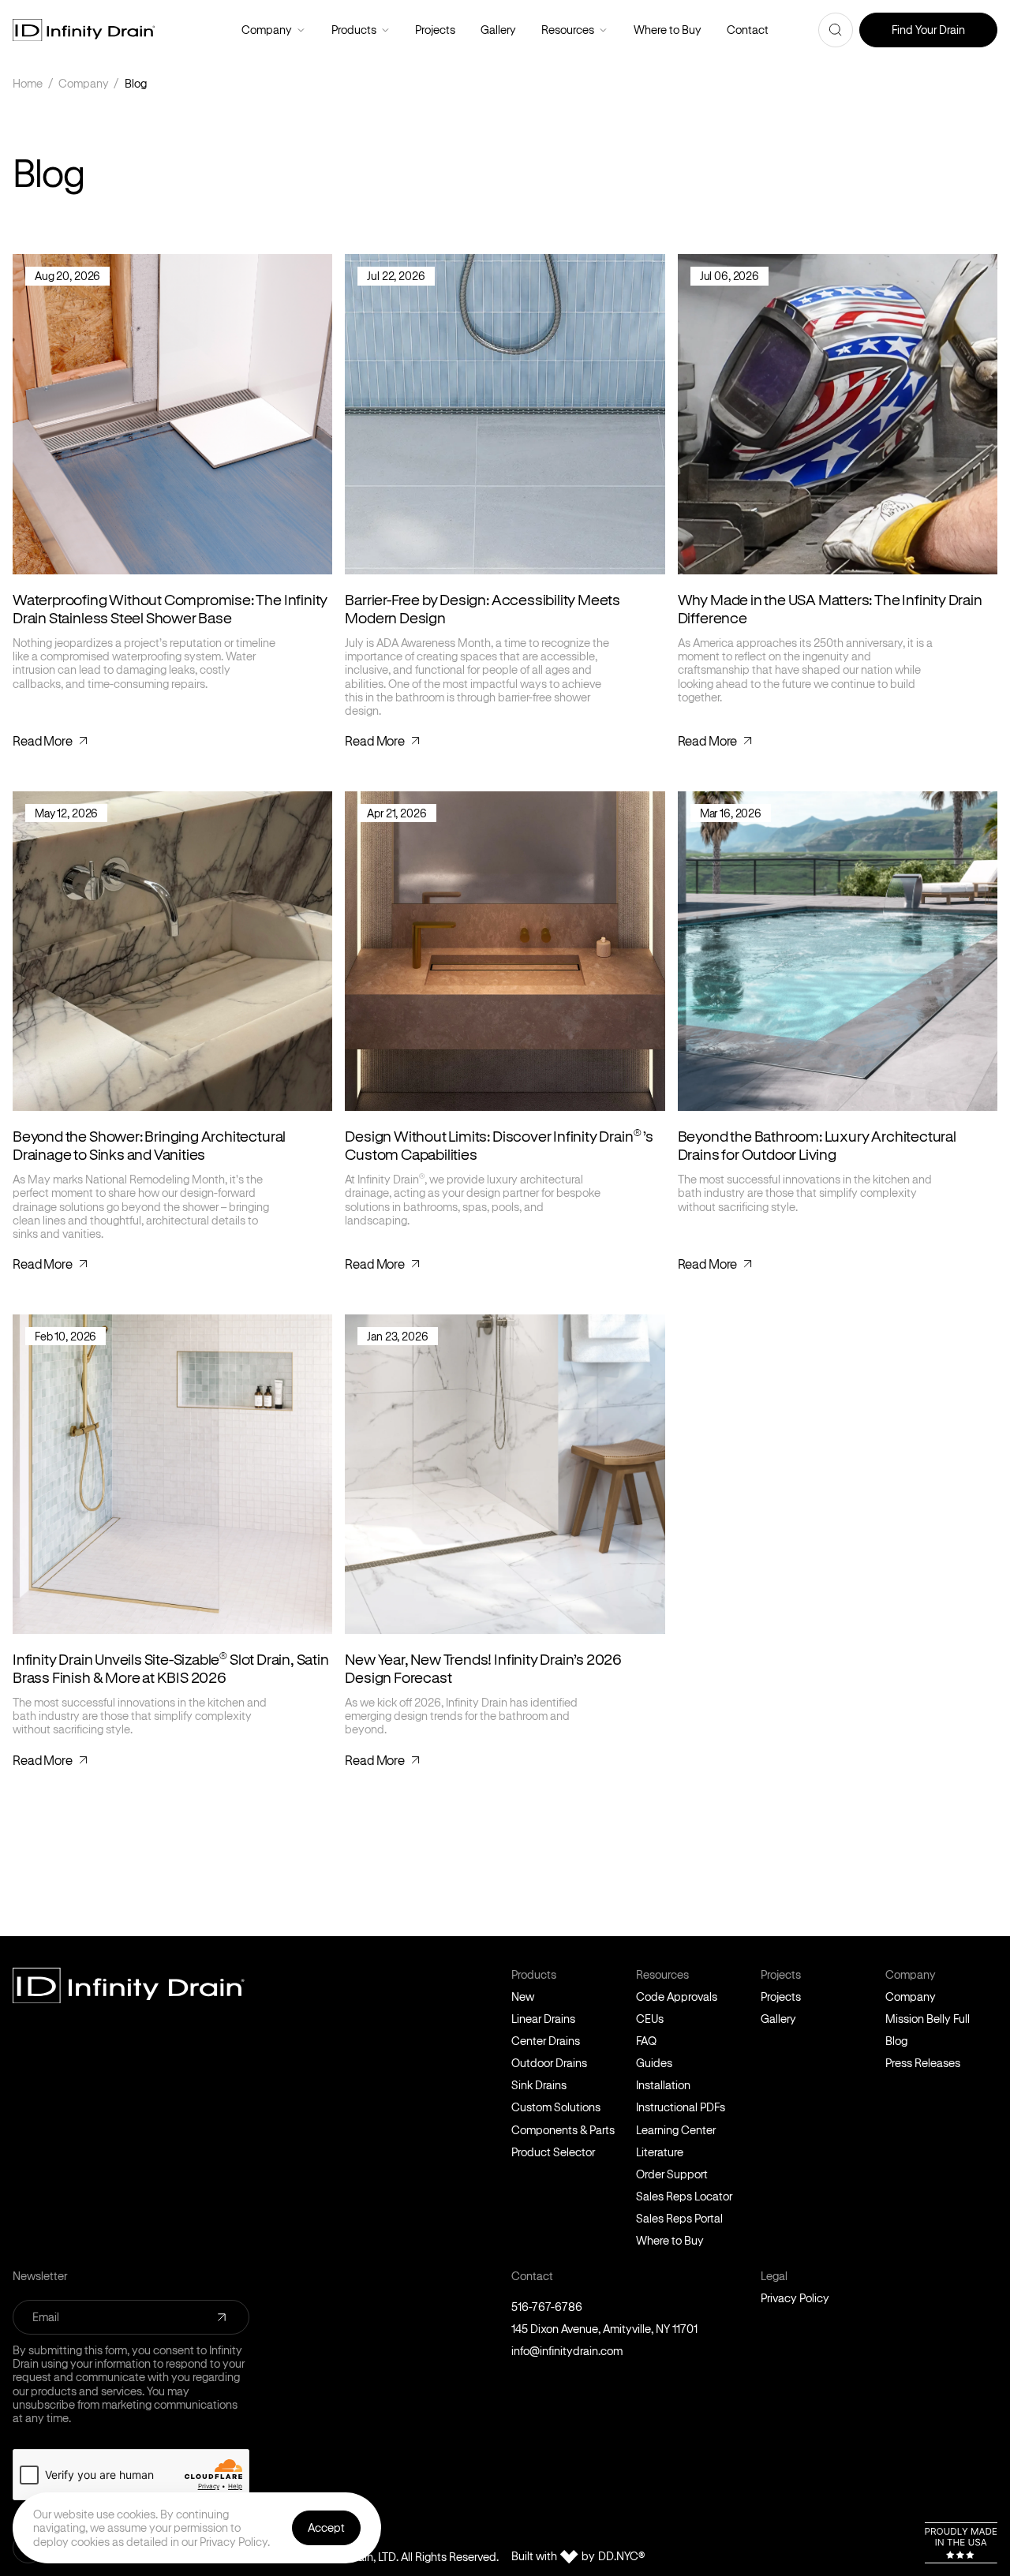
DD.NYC (621, 2556)
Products (385, 30)
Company (301, 30)
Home (28, 83)
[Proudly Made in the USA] (961, 2543)
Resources (603, 30)
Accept (326, 2527)
